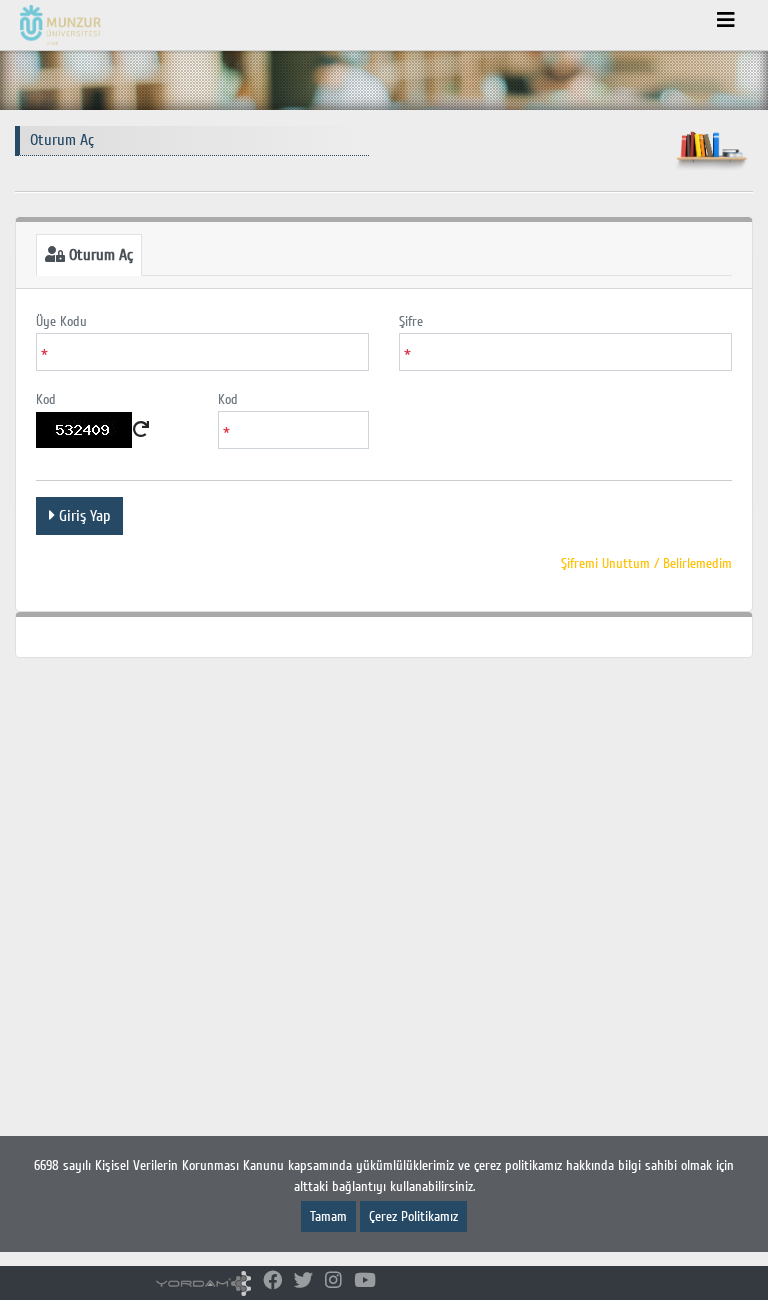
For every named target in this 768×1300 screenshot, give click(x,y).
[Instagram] (333, 1281)
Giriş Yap (82, 516)
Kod (46, 399)
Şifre (411, 321)
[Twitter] (303, 1281)
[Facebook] (272, 1281)
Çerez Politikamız (413, 1216)
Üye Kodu (61, 321)
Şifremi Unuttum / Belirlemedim (646, 563)
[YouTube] (365, 1281)
